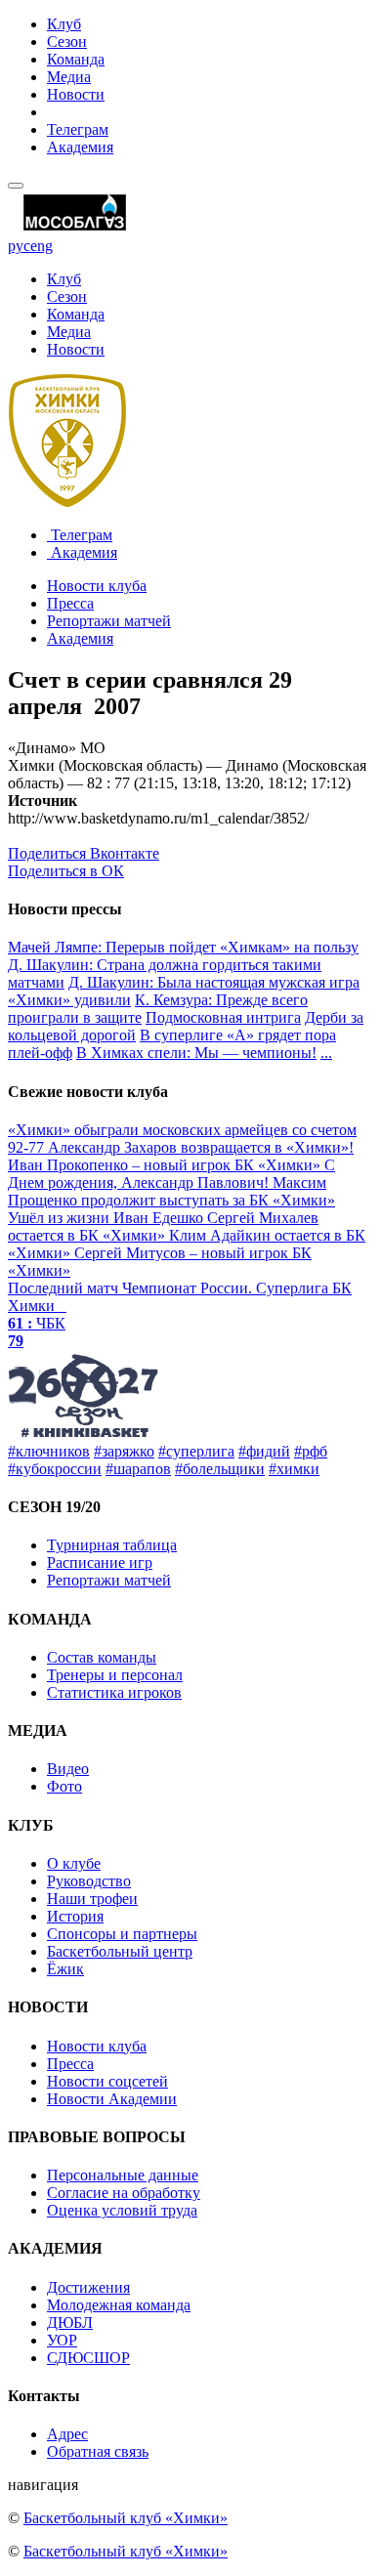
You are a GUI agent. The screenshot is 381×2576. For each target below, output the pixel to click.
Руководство (89, 1881)
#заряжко (124, 1451)
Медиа (69, 77)
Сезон (67, 42)
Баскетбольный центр (120, 1951)
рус (19, 246)
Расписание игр (100, 1562)
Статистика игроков (114, 1692)
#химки (294, 1469)
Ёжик (65, 1969)
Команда (76, 59)
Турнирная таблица (112, 1545)
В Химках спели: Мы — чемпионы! (196, 1053)
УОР (62, 2340)
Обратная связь (98, 2451)
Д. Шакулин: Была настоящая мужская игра (214, 982)
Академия (80, 147)
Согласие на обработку (124, 2193)
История (75, 1916)
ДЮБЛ (70, 2323)
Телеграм (78, 129)
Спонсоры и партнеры (122, 1934)
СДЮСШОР (88, 2358)
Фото (64, 1786)
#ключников (49, 1451)
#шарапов (138, 1469)
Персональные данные (123, 2175)
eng (42, 246)
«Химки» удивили (69, 1000)
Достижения (88, 2287)
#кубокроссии (55, 1469)
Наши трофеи (92, 1899)
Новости (76, 94)
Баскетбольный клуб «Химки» (126, 2518)
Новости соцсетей (107, 2081)
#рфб (311, 1451)
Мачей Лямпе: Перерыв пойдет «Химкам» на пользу (183, 947)
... (326, 1053)
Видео (68, 1769)
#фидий (264, 1451)
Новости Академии (112, 2099)
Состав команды (102, 1657)
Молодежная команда (119, 2305)
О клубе (74, 1863)
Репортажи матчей (109, 621)
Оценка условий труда (122, 2210)
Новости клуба (97, 586)
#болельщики (220, 1469)
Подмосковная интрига (223, 1017)
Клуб (64, 24)
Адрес (67, 2434)
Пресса (70, 603)
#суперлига (196, 1451)
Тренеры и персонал (115, 1675)
